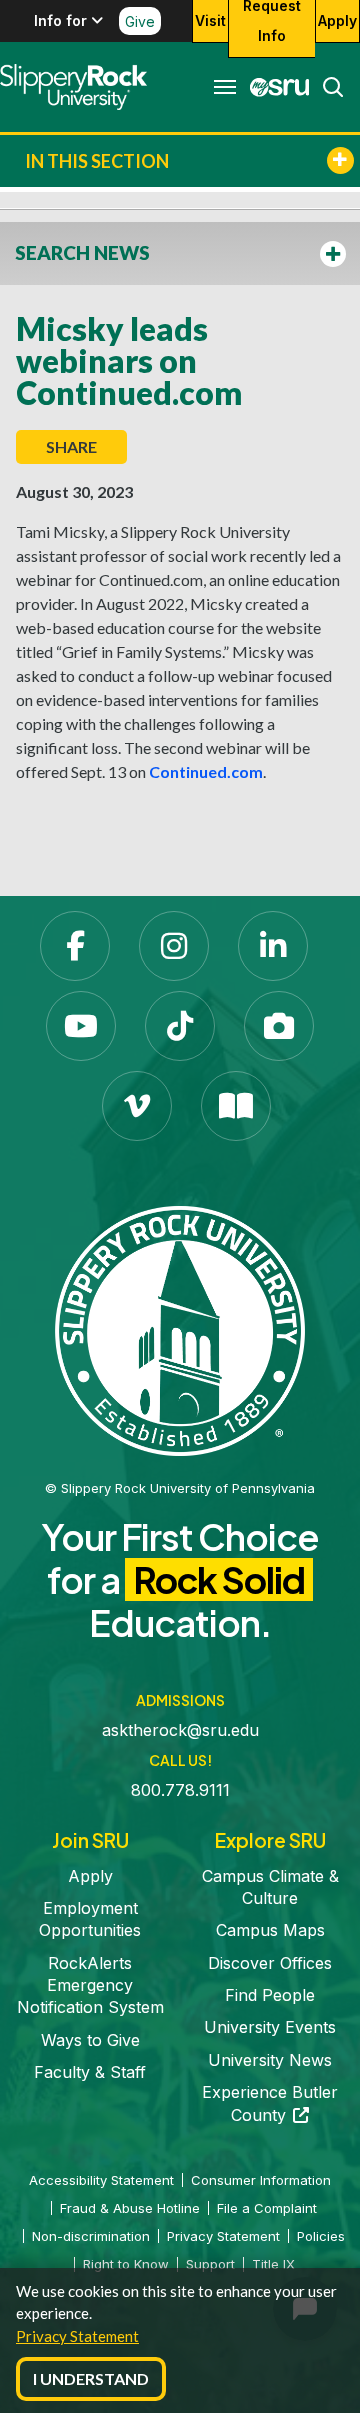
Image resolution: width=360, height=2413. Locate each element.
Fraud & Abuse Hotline (130, 2208)
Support (210, 2264)
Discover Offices (270, 1963)
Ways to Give (90, 2040)
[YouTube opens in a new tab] (81, 1026)
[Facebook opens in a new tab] (75, 946)
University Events (270, 2027)
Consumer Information (261, 2180)
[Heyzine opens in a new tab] (236, 1106)
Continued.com (206, 771)
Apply (337, 20)
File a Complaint (267, 2208)
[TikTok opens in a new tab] (180, 1026)
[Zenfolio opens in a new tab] (279, 1026)
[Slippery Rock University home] (180, 1330)
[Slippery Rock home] (73, 87)
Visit (210, 20)
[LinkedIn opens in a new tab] (273, 946)
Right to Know (126, 2264)
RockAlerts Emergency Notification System (90, 1985)
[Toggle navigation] (225, 87)
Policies (321, 2236)
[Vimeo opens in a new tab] (137, 1106)
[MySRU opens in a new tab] (274, 87)
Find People (270, 1995)
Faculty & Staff (90, 2072)
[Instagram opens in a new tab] (174, 946)
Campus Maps (270, 1930)
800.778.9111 (180, 1790)
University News (270, 2060)
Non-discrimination (91, 2236)
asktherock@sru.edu (180, 1730)
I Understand (91, 2378)
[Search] (327, 87)
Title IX (273, 2264)
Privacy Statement (77, 2336)
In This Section (97, 161)
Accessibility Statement (101, 2180)
